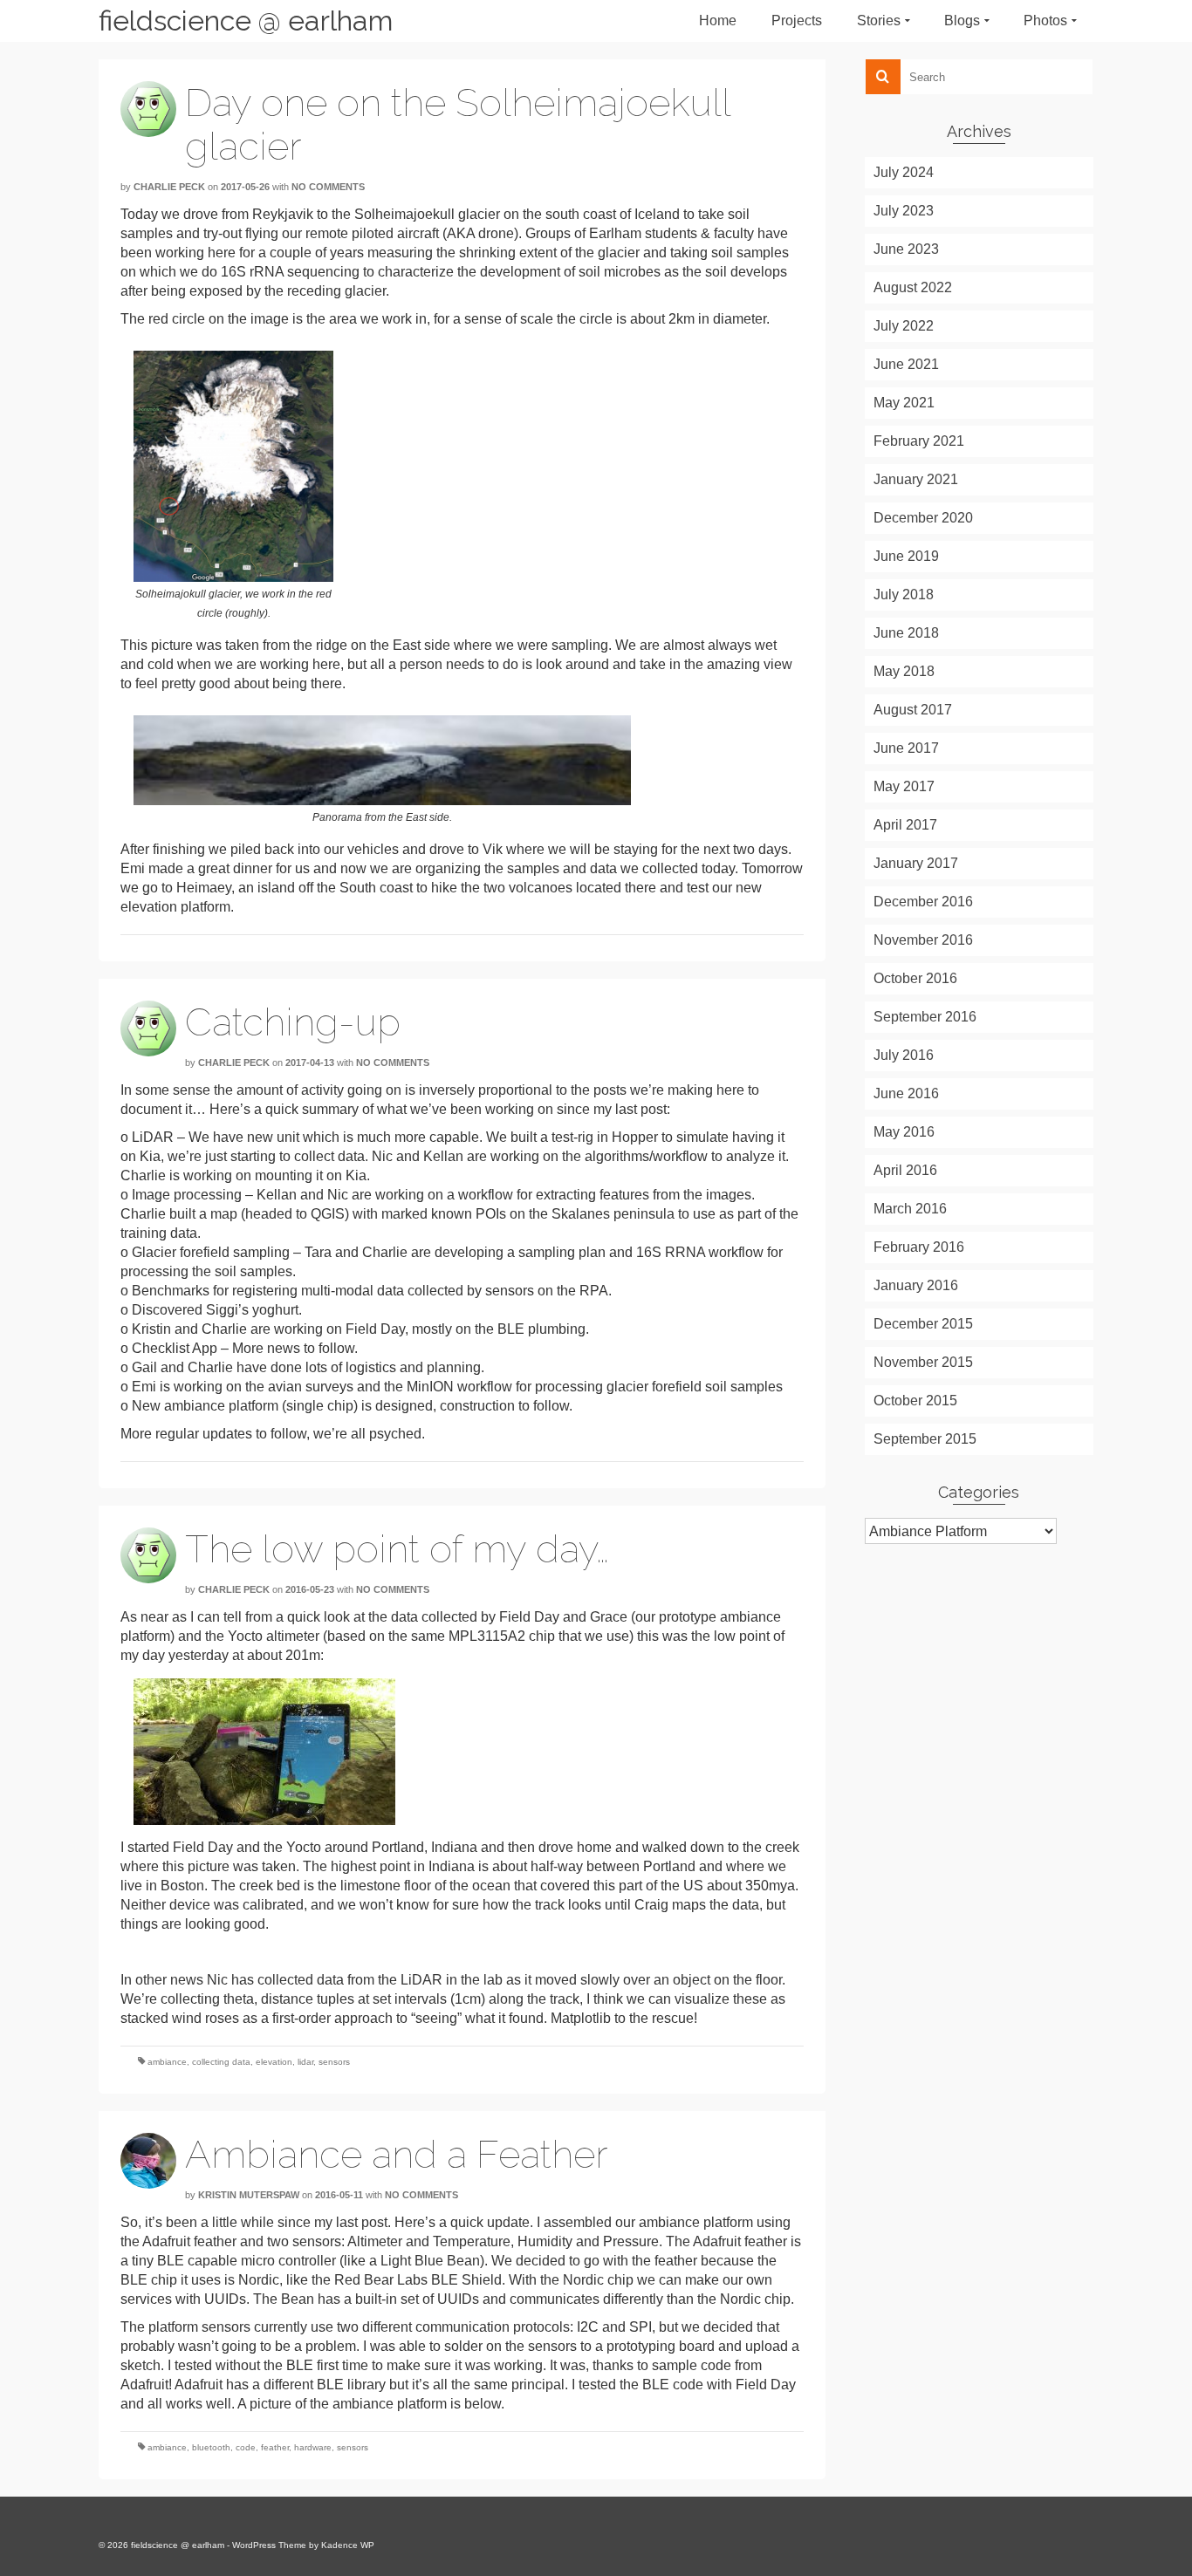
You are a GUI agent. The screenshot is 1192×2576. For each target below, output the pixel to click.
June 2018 (906, 633)
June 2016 (906, 1093)
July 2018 (904, 594)
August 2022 (913, 287)
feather (275, 2447)
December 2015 (923, 1324)
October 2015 (915, 1401)
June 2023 (906, 249)
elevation (274, 2062)
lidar (305, 2062)
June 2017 (906, 748)
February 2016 (919, 1247)
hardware (313, 2447)
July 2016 (904, 1055)
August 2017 (913, 710)
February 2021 (919, 441)
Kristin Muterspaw (249, 2195)
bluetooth (211, 2447)
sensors (334, 2062)
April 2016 (905, 1170)
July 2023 (904, 211)
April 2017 (905, 825)
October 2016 (915, 978)
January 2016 (916, 1285)
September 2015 (925, 1439)
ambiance (167, 2062)
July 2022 (904, 326)
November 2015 (923, 1362)
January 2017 (916, 863)
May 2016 (904, 1132)
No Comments (328, 187)
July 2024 (904, 172)
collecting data (221, 2062)
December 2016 (923, 902)
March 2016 (910, 1209)
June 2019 (906, 556)
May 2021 (904, 403)
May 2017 (904, 786)
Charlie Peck (169, 187)
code (246, 2447)
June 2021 (906, 364)
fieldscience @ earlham (246, 20)
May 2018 (904, 671)
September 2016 (925, 1017)
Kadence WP (348, 2545)
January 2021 (916, 479)
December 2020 (923, 518)
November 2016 (923, 940)
